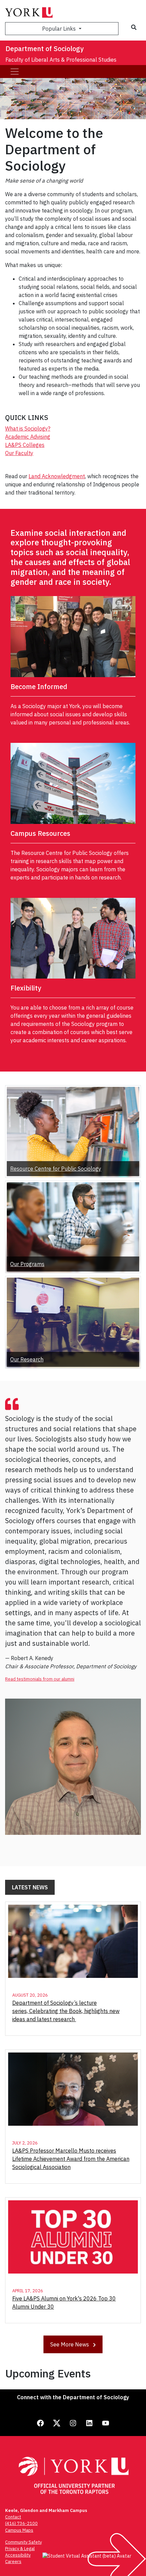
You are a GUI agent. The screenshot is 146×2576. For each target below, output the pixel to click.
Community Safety (23, 2542)
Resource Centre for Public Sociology (56, 1169)
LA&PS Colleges (25, 445)
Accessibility (18, 2555)
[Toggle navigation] (15, 72)
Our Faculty (19, 453)
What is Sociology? (28, 428)
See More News (70, 2344)
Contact (13, 2517)
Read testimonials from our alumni (40, 1679)
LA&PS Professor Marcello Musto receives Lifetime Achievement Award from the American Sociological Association (71, 2159)
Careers (13, 2562)
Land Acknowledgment (57, 476)
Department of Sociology (44, 49)
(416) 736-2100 (21, 2523)
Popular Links (60, 29)
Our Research (27, 1359)
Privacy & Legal (20, 2549)
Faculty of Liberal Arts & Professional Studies (61, 60)
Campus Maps (19, 2530)
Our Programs (27, 1264)
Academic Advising (28, 437)
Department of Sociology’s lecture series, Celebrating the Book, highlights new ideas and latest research (66, 2011)
